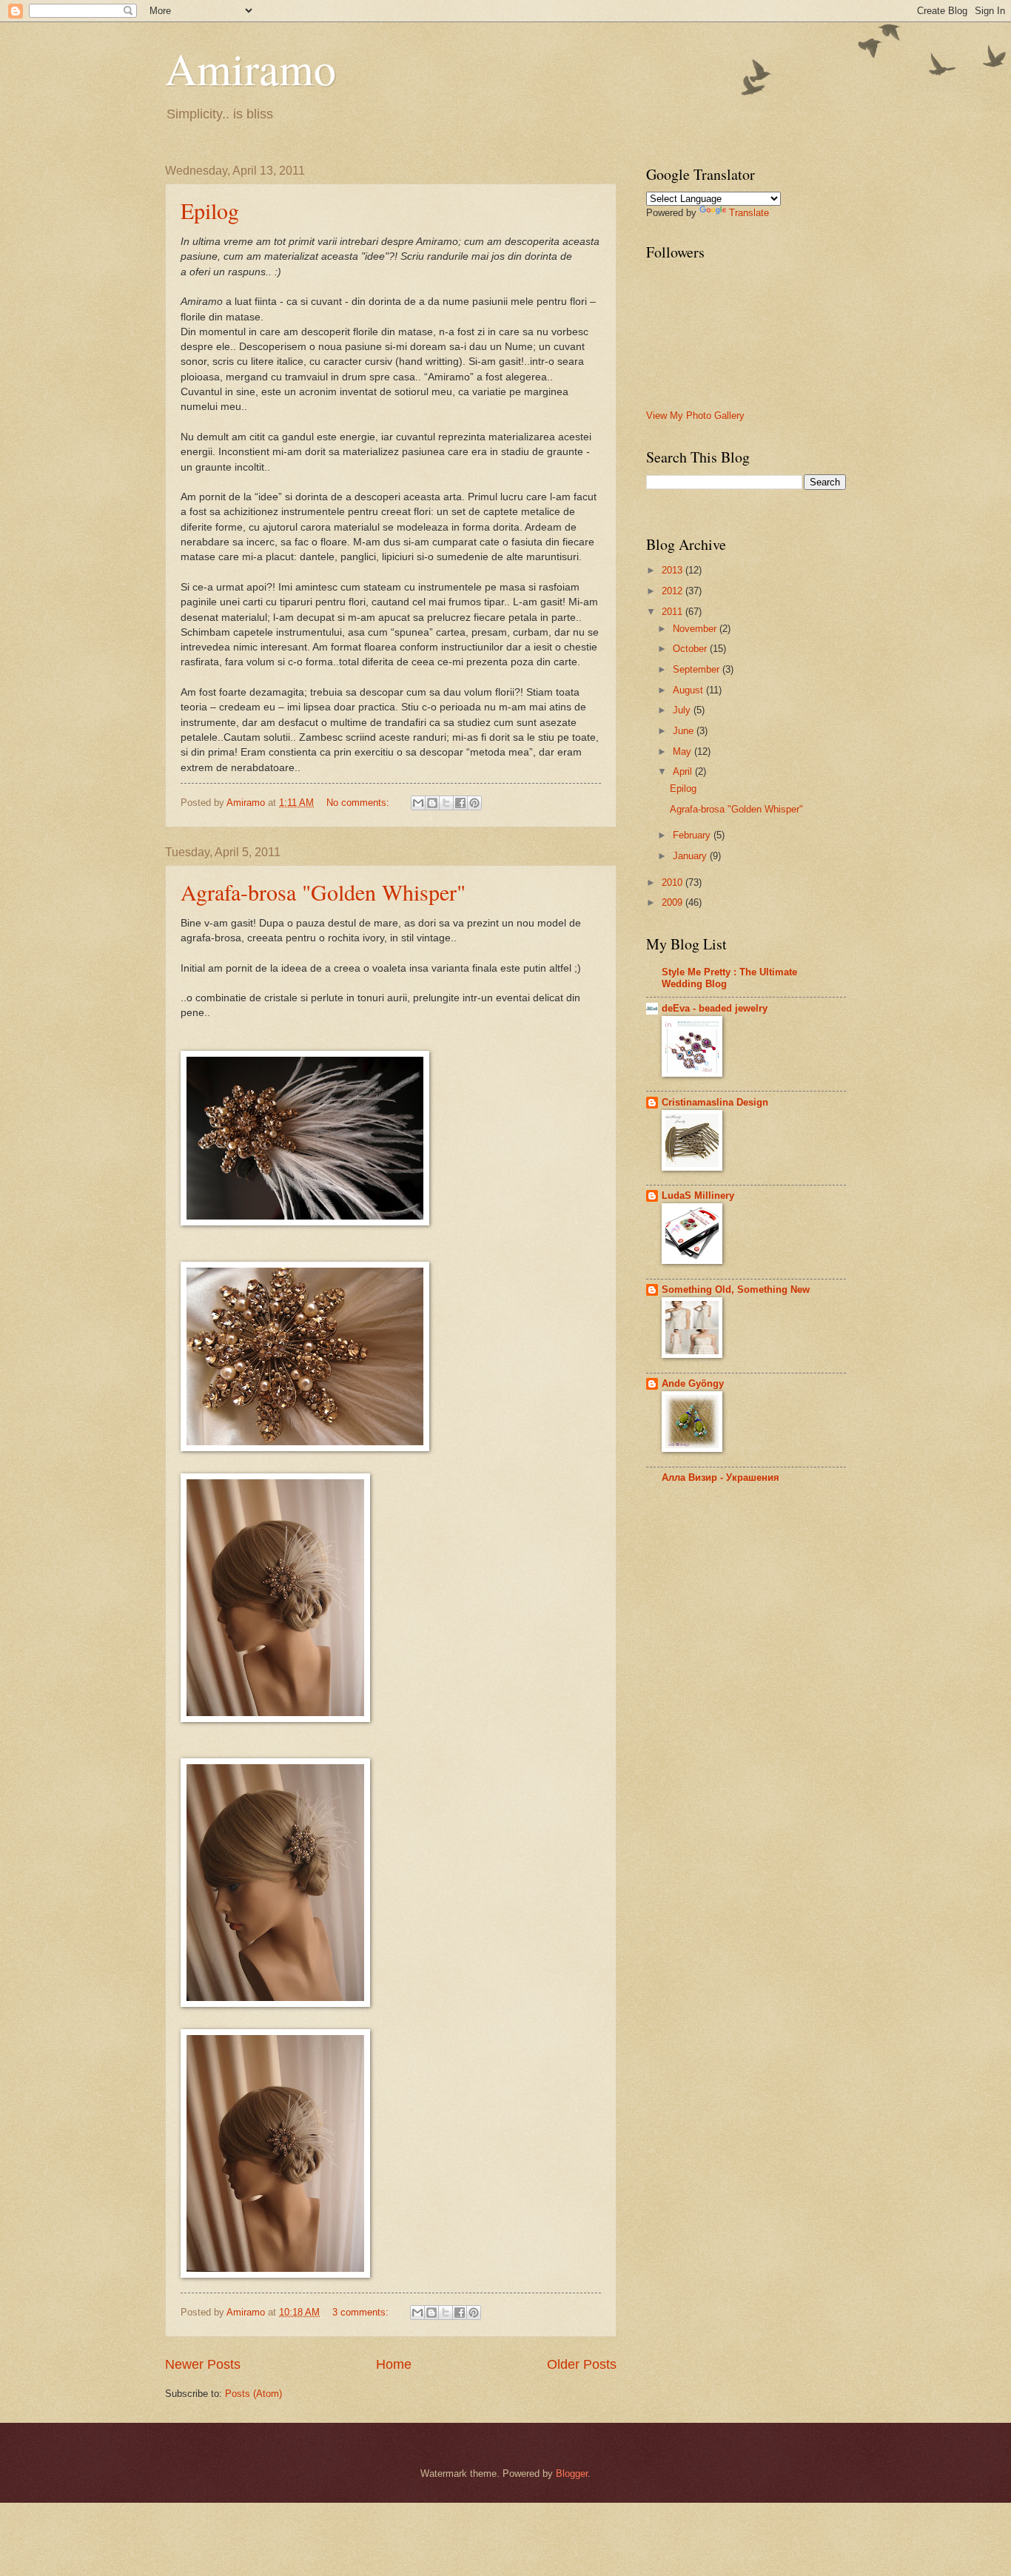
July (683, 710)
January (691, 856)
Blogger (572, 2474)
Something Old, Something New (736, 1289)
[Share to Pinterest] (474, 803)
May (683, 751)
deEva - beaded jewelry (715, 1008)
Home (394, 2364)
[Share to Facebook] (460, 803)
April (684, 771)
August (689, 690)
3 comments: (362, 2312)
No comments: (359, 803)
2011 (674, 612)
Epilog (210, 210)
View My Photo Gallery (695, 416)
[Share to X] (446, 803)
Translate (749, 213)
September (698, 669)
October (691, 649)
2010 (674, 882)
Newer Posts (203, 2364)
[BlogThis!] (432, 803)
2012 (674, 591)
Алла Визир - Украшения (721, 1477)
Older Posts (582, 2364)
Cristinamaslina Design (715, 1102)
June (685, 731)
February (693, 835)
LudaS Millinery (698, 1195)
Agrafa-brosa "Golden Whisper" (323, 892)
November (696, 629)
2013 (674, 570)
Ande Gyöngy (693, 1383)
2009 (674, 902)
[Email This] (418, 803)
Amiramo (251, 68)
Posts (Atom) (253, 2394)
